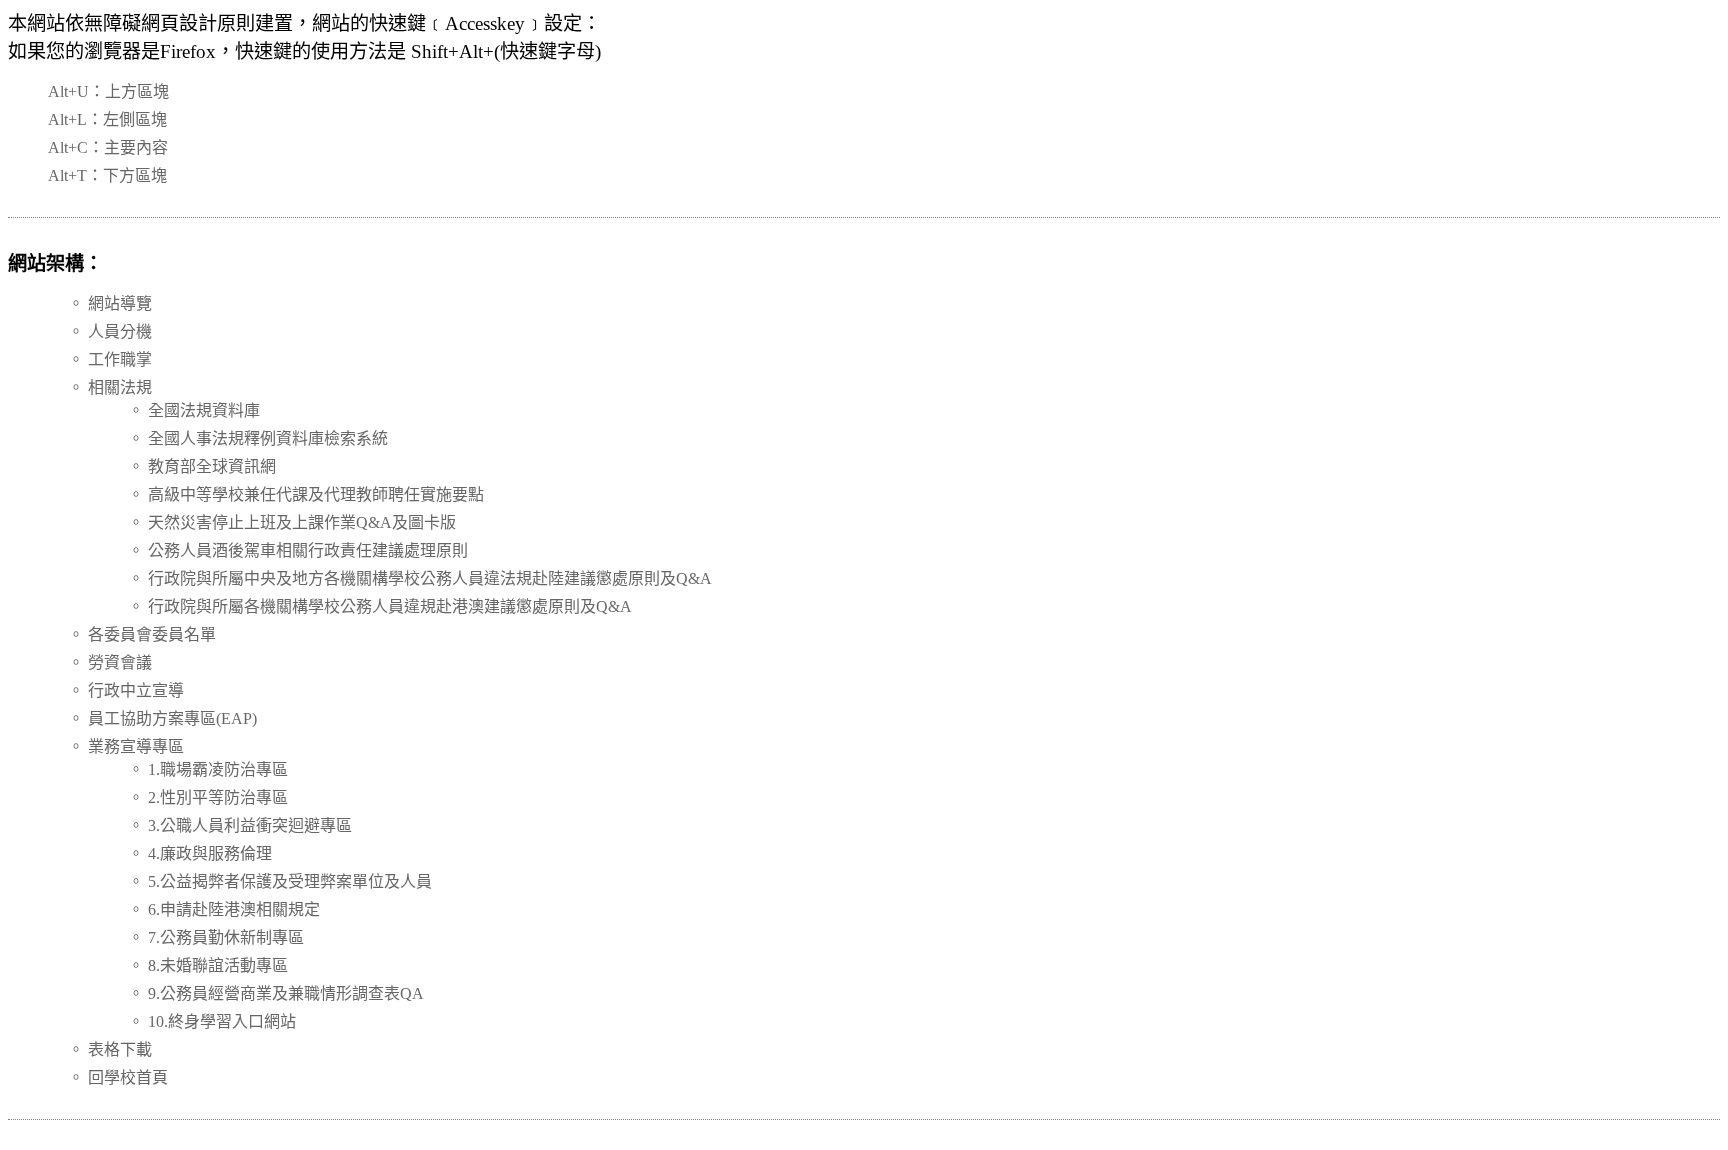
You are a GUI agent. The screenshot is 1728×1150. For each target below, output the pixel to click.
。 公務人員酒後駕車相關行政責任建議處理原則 (298, 550)
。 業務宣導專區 (126, 746)
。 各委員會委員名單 (142, 634)
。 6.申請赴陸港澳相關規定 (224, 909)
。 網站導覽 (110, 303)
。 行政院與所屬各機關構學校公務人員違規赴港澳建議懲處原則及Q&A (380, 606)
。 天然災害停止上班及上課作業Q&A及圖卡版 (292, 522)
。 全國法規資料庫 (194, 410)
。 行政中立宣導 (126, 690)
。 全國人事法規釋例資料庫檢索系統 (258, 438)
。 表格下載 (110, 1049)
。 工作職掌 (110, 359)
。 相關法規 (110, 387)
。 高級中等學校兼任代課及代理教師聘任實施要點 (306, 494)
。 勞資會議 (110, 662)
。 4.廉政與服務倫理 (200, 853)
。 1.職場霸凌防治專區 (208, 769)
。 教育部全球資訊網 (202, 466)
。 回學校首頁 (118, 1077)
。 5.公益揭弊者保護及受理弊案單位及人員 (280, 881)
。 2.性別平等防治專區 (208, 797)
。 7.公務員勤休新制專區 (216, 937)
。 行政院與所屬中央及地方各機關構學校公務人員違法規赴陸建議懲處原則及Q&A (420, 578)
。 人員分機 (110, 331)
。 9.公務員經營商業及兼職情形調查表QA (276, 993)
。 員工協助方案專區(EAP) (162, 718)
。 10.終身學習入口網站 (212, 1021)
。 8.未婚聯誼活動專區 (208, 965)
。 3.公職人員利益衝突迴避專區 (240, 825)
